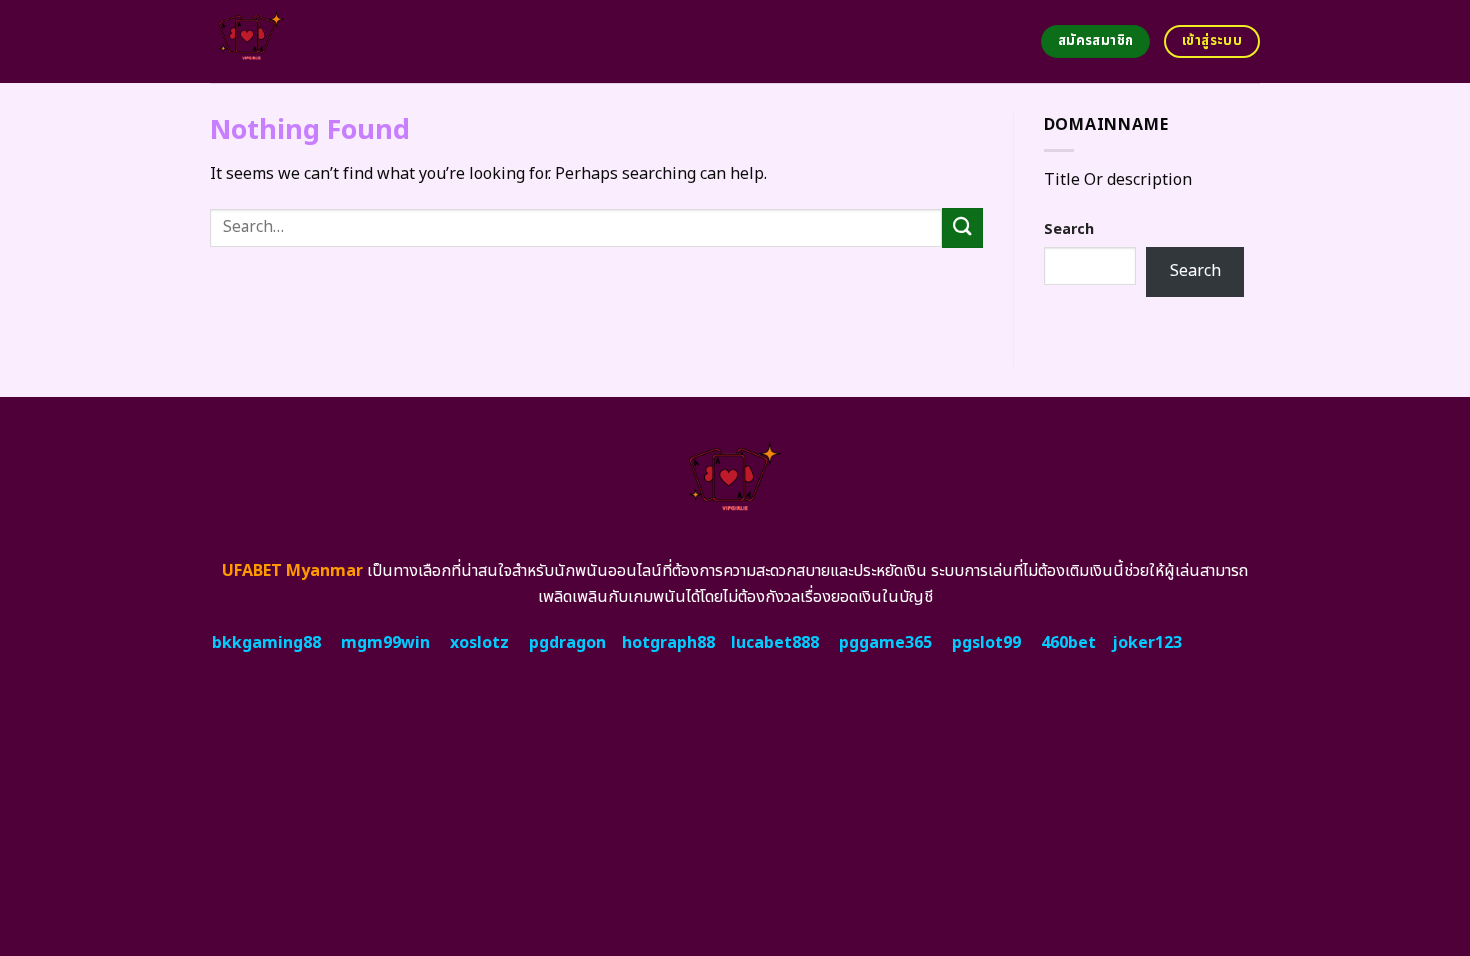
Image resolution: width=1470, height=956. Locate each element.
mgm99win (385, 643)
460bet (1068, 643)
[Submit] (962, 227)
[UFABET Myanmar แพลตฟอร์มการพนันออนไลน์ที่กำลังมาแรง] (327, 41)
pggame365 (885, 643)
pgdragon (567, 643)
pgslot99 (986, 643)
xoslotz (479, 643)
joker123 (1147, 643)
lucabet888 (775, 643)
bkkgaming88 (266, 643)
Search (1069, 229)
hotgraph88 (668, 643)
